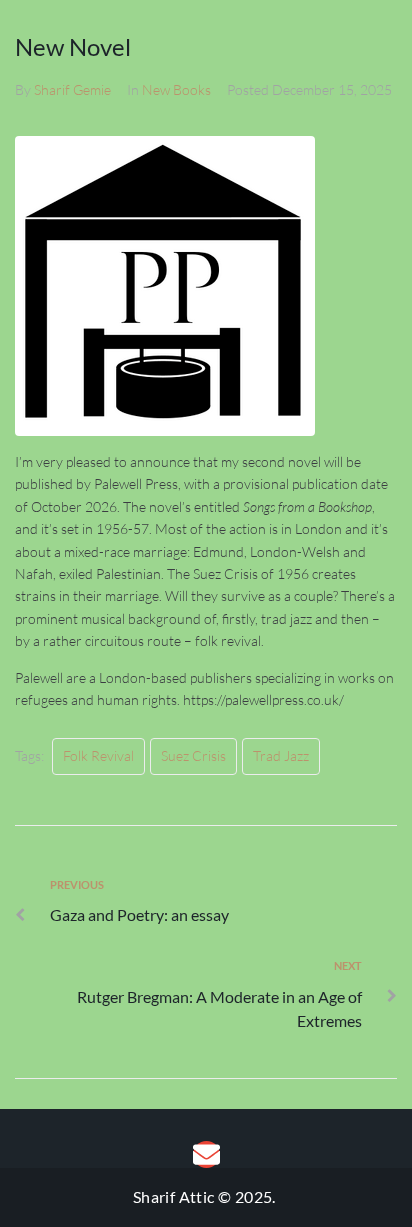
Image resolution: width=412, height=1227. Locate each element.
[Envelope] (206, 1154)
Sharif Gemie (72, 89)
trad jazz (281, 755)
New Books (176, 89)
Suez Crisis (193, 755)
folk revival (98, 755)
